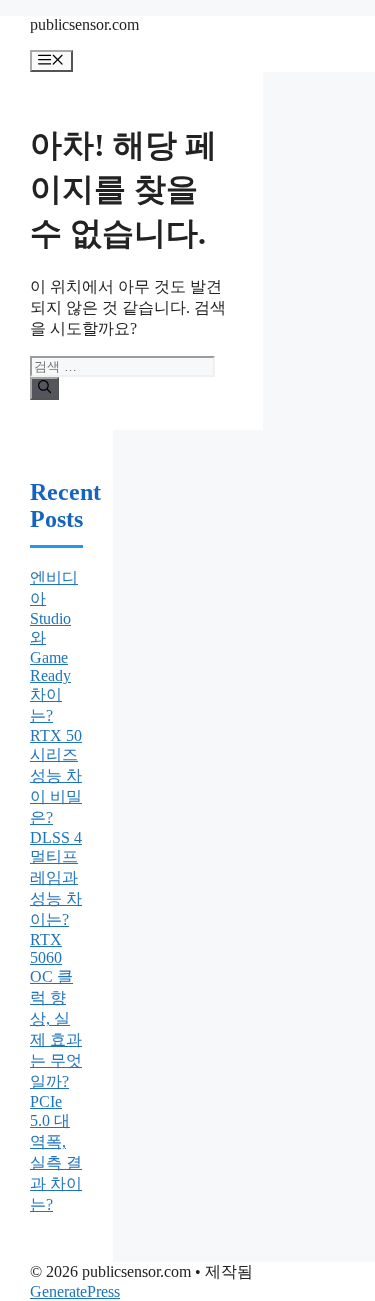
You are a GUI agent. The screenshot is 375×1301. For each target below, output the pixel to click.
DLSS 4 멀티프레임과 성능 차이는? (56, 878)
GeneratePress (75, 1291)
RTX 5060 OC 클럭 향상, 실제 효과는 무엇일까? (56, 1010)
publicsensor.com (84, 24)
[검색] (44, 388)
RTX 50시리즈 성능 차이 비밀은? (56, 776)
